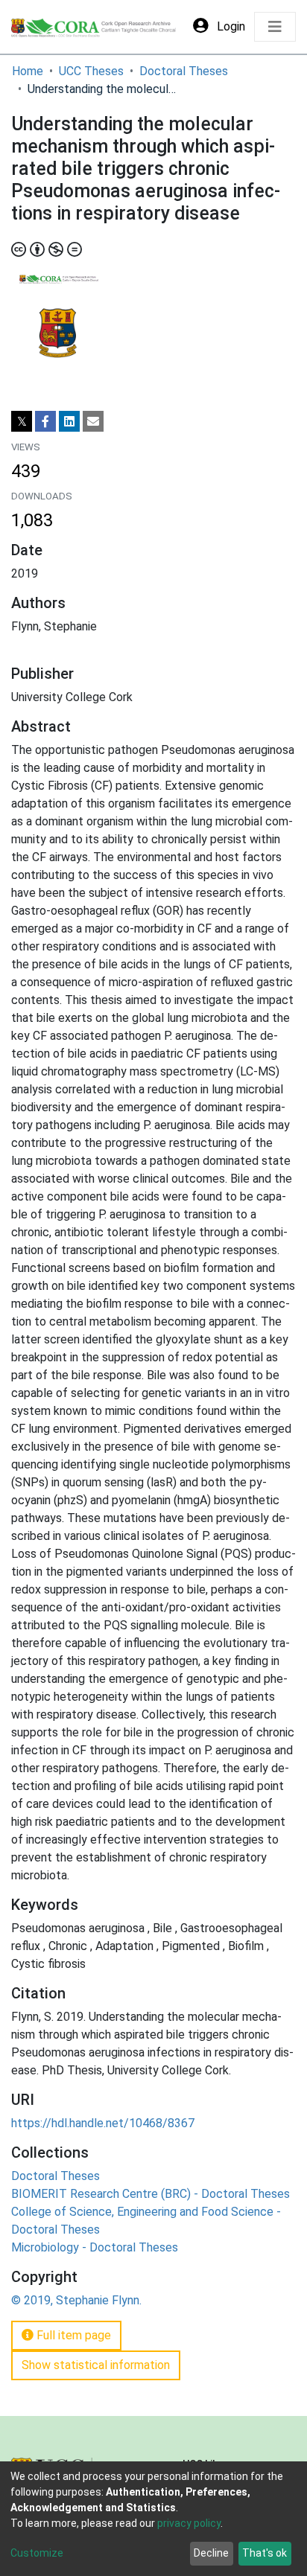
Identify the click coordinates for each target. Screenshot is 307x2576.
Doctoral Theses (184, 71)
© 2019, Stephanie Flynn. (76, 2300)
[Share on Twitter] (22, 421)
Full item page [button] (72, 2335)
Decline (211, 2553)
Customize (37, 2553)
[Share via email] (93, 421)
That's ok (265, 2553)
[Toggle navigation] (275, 27)
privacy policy (189, 2523)
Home (28, 71)
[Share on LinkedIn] (69, 421)
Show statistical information (96, 2365)
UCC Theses (91, 71)
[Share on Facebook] (45, 421)
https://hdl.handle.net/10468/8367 (103, 2123)
